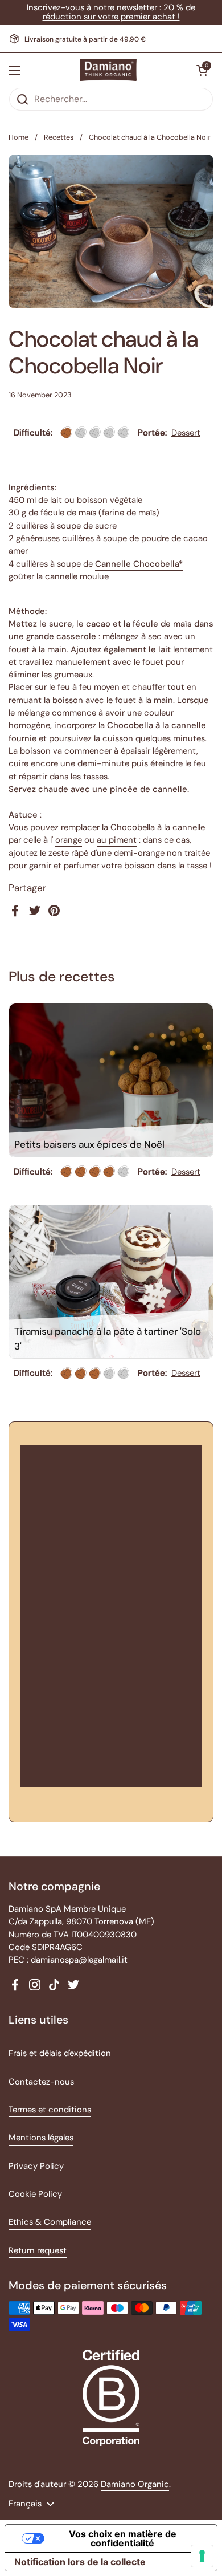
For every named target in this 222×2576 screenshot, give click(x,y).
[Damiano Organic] (108, 70)
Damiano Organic (135, 2484)
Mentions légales (41, 2138)
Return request (38, 2250)
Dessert (186, 433)
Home (18, 137)
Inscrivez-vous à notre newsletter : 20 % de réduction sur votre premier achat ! (111, 12)
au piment (117, 840)
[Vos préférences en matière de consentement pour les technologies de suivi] (202, 2556)
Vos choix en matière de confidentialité (123, 2538)
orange (69, 840)
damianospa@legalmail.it (79, 1960)
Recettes (59, 137)
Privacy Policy (36, 2166)
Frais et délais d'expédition (60, 2053)
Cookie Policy (35, 2194)
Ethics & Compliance (50, 2222)
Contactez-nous (41, 2082)
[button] (202, 70)
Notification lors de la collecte (80, 2562)
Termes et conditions (50, 2110)
